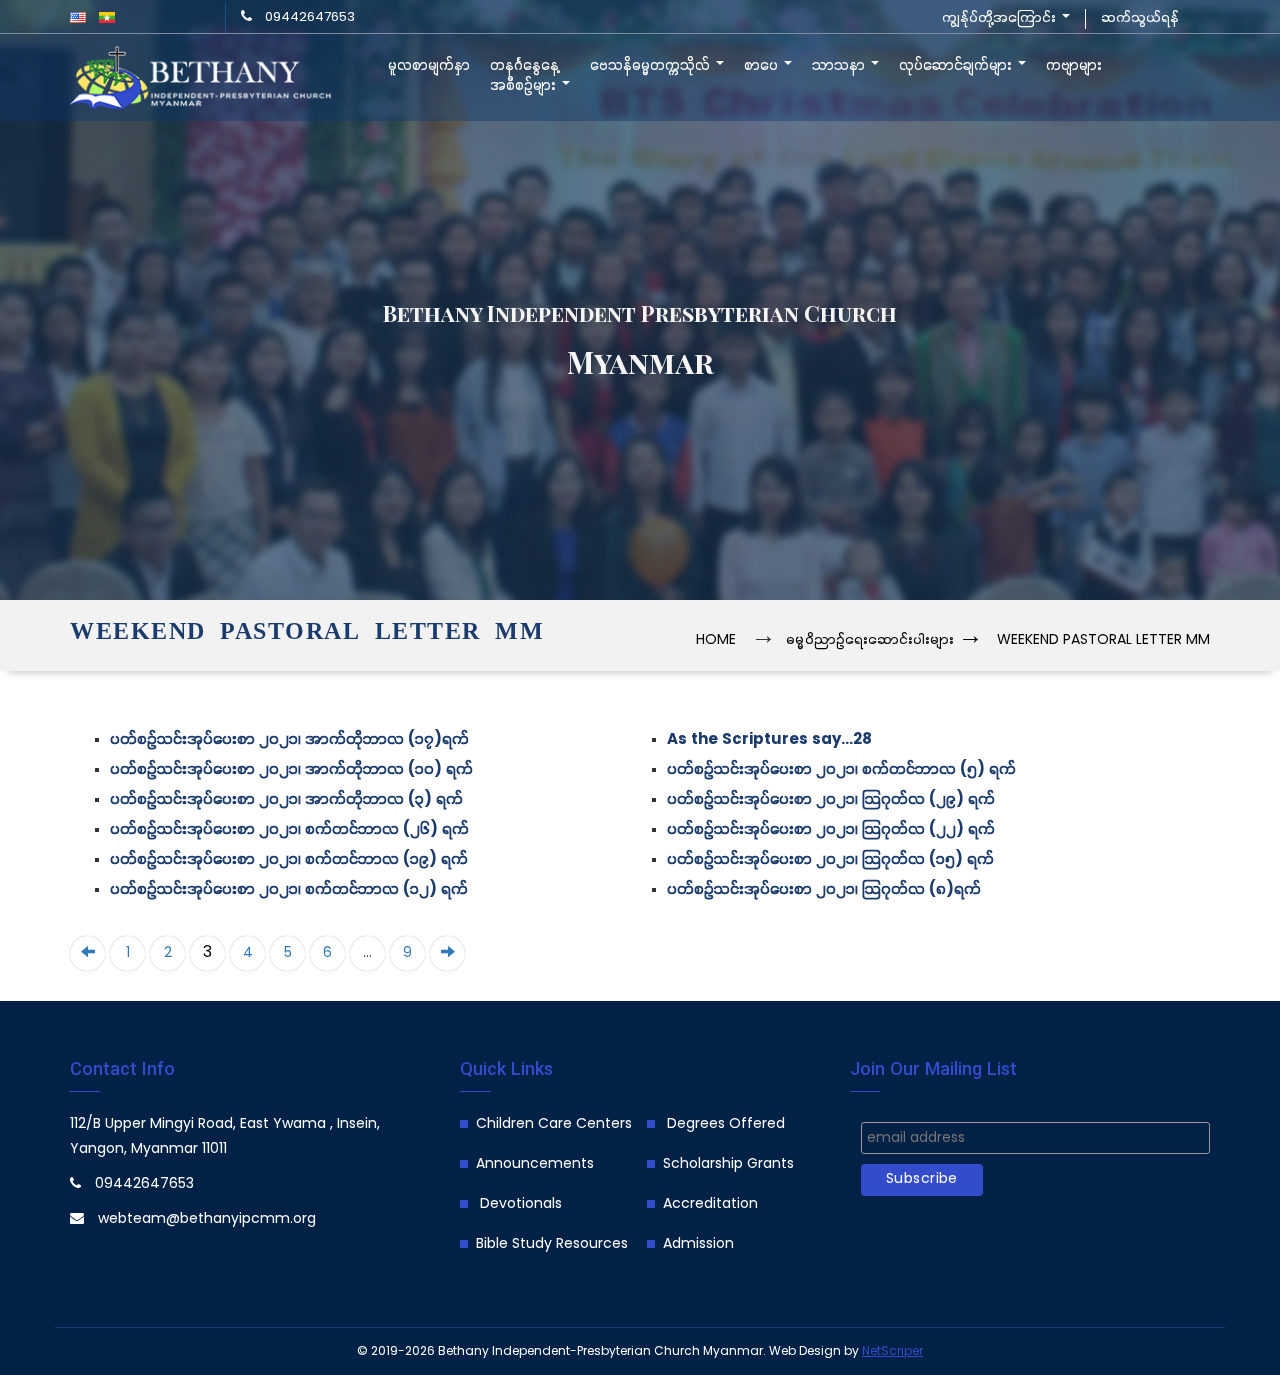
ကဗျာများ (1074, 66)
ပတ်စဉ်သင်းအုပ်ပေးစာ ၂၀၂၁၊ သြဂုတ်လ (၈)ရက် (824, 890)
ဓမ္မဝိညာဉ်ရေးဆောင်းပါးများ (870, 640)
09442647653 (310, 17)
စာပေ (763, 66)
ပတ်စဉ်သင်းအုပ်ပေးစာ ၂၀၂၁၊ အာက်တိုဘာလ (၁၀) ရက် (291, 770)
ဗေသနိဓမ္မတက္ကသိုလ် (652, 66)
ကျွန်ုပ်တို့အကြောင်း (1001, 18)
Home (716, 640)
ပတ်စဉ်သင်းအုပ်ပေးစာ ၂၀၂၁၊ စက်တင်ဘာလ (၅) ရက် (841, 770)
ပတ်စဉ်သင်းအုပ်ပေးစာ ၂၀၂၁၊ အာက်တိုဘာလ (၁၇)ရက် (289, 740)
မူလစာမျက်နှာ (429, 66)
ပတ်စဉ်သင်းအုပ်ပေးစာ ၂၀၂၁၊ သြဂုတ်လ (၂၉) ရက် (831, 800)
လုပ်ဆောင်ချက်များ (957, 66)
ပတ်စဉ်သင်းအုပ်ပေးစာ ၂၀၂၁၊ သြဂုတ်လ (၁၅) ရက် (830, 860)
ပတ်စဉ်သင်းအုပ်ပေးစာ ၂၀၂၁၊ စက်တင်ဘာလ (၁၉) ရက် (289, 860)
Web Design (805, 1351)
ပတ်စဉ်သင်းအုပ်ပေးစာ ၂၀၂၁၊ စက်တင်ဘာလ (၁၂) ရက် (289, 890)
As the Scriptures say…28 (769, 740)
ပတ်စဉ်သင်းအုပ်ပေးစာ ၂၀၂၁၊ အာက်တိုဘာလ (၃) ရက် (286, 800)
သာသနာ (840, 66)
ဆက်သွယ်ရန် (1140, 18)
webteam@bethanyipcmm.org (207, 1219)
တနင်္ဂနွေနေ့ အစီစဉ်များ (525, 76)
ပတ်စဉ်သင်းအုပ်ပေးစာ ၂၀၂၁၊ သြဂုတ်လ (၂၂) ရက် (831, 830)
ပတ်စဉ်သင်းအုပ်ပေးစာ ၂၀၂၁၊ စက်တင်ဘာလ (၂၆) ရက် (289, 830)
